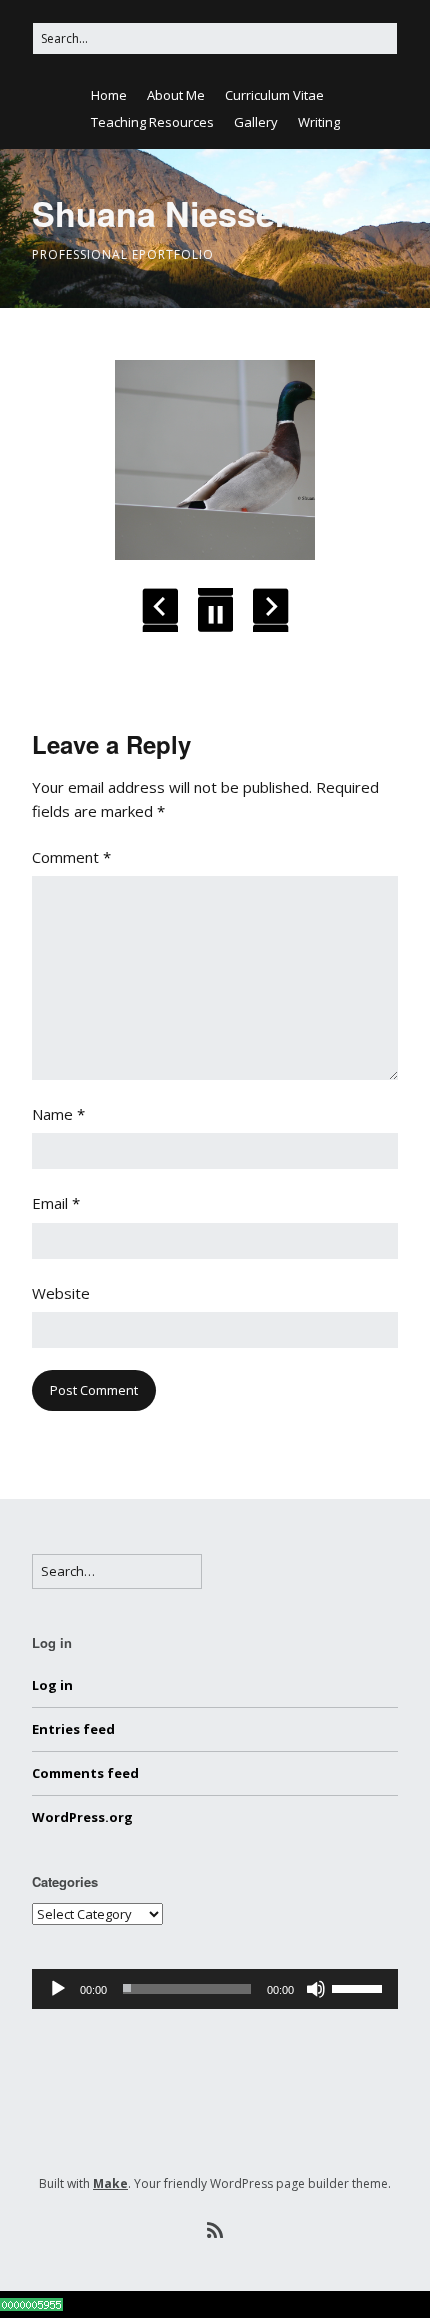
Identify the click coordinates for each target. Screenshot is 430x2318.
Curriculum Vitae (274, 95)
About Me (176, 95)
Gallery (256, 122)
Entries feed (73, 1729)
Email (56, 1203)
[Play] (58, 1989)
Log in (52, 1685)
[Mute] (316, 1989)
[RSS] (215, 2231)
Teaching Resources (152, 122)
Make (110, 2183)
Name (58, 1114)
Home (109, 95)
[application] (215, 1989)
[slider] (360, 1987)
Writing (319, 122)
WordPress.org (82, 1817)
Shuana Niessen (164, 213)
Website (61, 1293)
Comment (71, 857)
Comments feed (85, 1773)
